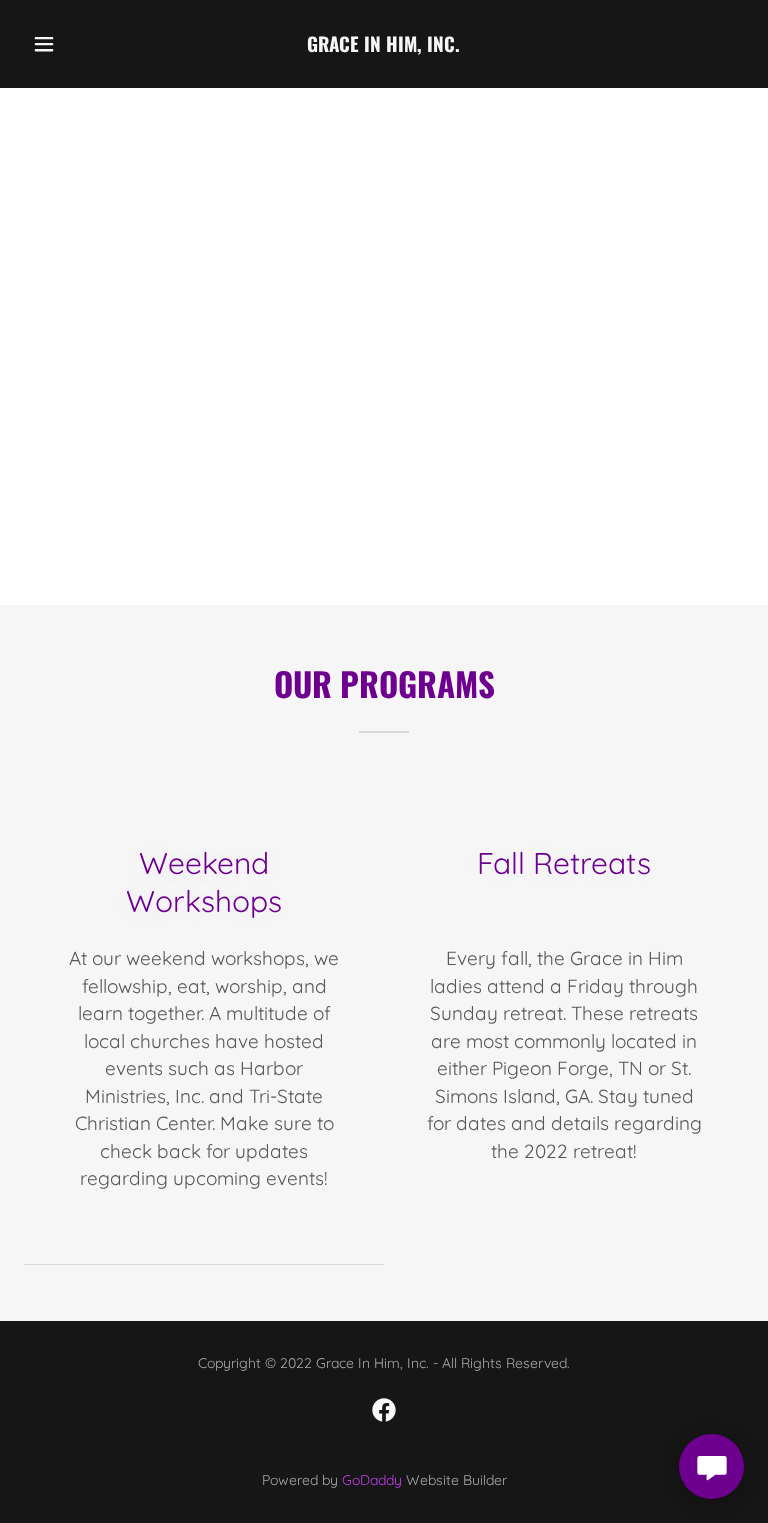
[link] (384, 46)
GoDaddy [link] (372, 1480)
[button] (57, 44)
